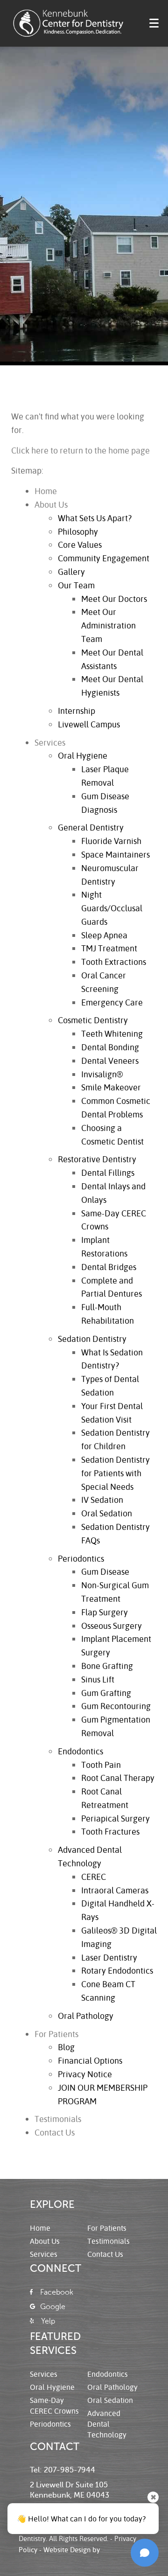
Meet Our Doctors (114, 599)
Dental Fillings (108, 1173)
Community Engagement (104, 558)
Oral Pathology (86, 2016)
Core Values (80, 545)
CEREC (94, 1877)
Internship (77, 711)
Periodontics (81, 1558)
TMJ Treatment (109, 948)
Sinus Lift (98, 1679)
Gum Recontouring (116, 1706)
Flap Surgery (105, 1612)
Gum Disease (105, 1571)
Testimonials (58, 2119)
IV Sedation (102, 1500)
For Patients (56, 2034)
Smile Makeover (111, 1087)
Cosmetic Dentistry (93, 1020)
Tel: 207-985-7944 (63, 2470)
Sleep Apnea (104, 935)
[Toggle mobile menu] (154, 23)
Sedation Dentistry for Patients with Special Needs (115, 1473)
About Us (51, 504)
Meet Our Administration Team (108, 625)
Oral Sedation (107, 1513)
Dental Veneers (110, 1061)
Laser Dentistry (109, 1957)
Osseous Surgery (112, 1626)
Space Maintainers (115, 854)
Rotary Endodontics (117, 1970)
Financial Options (90, 2060)
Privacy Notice (85, 2074)
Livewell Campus (89, 724)
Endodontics (80, 1751)
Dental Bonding (110, 1047)
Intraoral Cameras (115, 1890)
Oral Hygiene (83, 755)
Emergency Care (112, 1002)
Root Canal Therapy (118, 1778)
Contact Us (55, 2132)
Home (46, 491)
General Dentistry (91, 827)
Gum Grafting (106, 1693)
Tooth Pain (101, 1765)
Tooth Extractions (114, 962)
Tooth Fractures (110, 1831)
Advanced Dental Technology (107, 2424)
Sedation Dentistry (92, 1339)
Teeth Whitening (112, 1033)
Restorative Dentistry (97, 1159)
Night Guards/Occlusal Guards (112, 908)
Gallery (71, 572)
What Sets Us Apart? (95, 518)
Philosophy (78, 531)
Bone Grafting (107, 1666)
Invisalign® (102, 1074)
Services (50, 742)
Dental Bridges (109, 1267)
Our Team (76, 585)
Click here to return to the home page (80, 450)
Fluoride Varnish (111, 841)
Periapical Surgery (115, 1818)
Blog (66, 2047)
